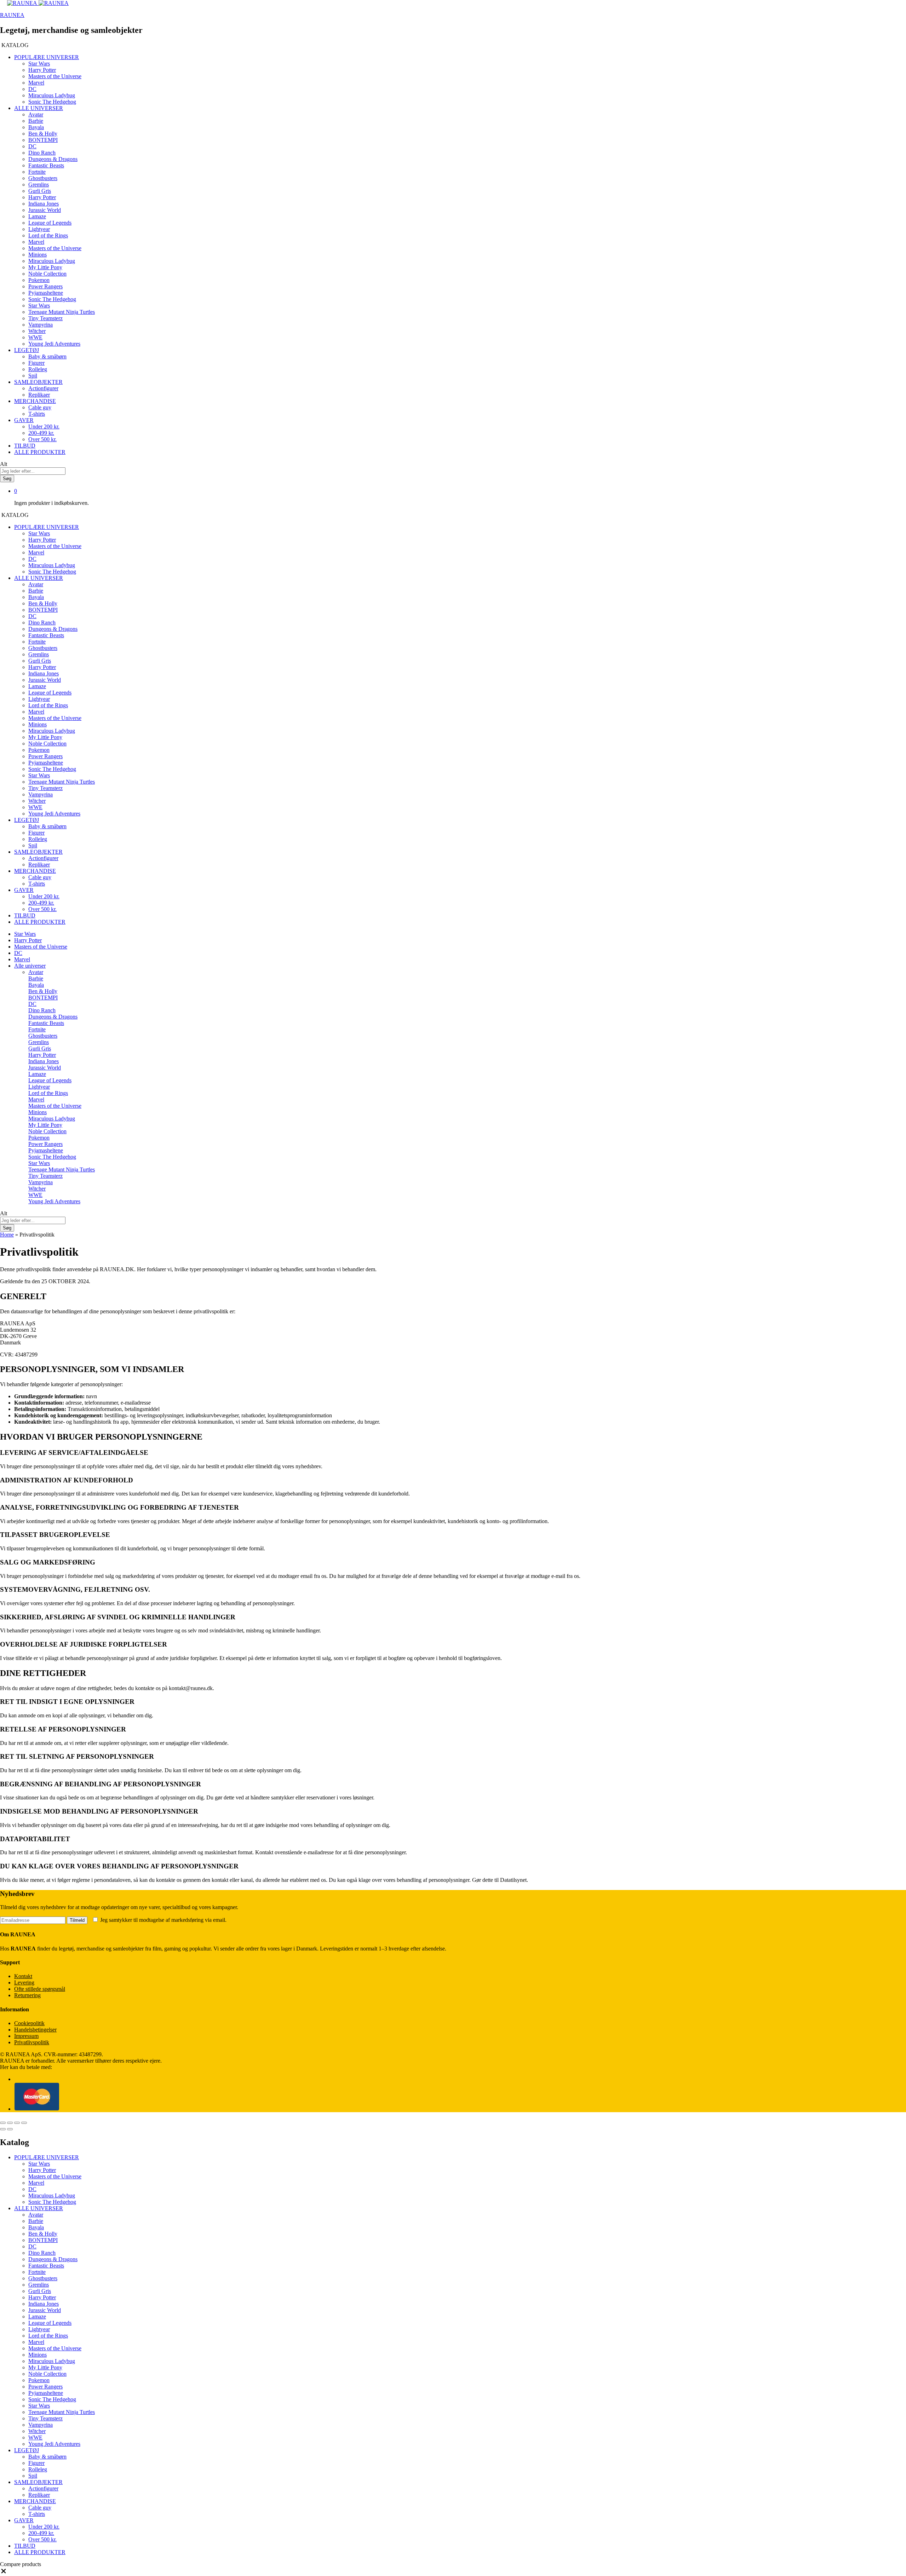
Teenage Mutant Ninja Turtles (62, 312)
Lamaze (37, 216)
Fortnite (37, 172)
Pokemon (39, 280)
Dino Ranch (42, 153)
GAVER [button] (24, 420)
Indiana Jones (44, 204)
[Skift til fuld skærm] (17, 2123)
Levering (24, 1983)
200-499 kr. (41, 433)
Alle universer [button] (30, 966)
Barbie (36, 121)
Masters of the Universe (55, 76)
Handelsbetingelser (35, 2030)
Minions (38, 255)
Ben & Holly (43, 134)
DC (32, 89)
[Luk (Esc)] (3, 2123)
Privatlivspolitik (32, 2042)
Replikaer (39, 395)
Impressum (26, 2036)
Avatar (36, 114)
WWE (35, 337)
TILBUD (25, 446)
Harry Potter (42, 70)
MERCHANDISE (35, 2501)
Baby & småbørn (47, 356)
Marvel (36, 83)
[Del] (10, 2123)
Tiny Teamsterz (45, 318)
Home (7, 1235)
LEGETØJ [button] (27, 350)
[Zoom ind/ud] (24, 2123)
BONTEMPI (43, 140)
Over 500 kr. (42, 439)
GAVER (24, 2520)
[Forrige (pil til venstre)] (3, 2129)
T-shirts (37, 414)
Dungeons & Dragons (53, 159)
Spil (33, 376)
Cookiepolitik (29, 2023)
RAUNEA (12, 15)
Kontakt (23, 1976)
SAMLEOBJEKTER (38, 2482)
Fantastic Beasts (46, 165)
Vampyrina (41, 325)
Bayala (36, 127)
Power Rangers (45, 286)
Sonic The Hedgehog (52, 102)
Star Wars (39, 64)
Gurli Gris (40, 191)
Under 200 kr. (44, 427)
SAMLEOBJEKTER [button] (38, 382)
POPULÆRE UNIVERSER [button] (47, 57)
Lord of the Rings (48, 235)
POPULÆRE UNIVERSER (47, 2157)
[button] (4, 2573)
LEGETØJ (27, 2450)
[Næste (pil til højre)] (10, 2129)
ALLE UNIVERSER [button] (39, 108)
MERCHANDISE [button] (35, 401)
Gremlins (39, 185)
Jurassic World (45, 210)
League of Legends (50, 223)
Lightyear (39, 229)
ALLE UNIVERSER (39, 2208)
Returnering (27, 1995)
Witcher (37, 331)
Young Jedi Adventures (54, 344)
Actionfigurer (43, 388)
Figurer (36, 363)
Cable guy (40, 407)
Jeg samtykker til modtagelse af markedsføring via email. (163, 1920)
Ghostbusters (43, 178)
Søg (7, 479)
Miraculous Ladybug (52, 95)
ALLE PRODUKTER (40, 452)
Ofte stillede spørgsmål (40, 1989)
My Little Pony (45, 267)
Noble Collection (47, 274)
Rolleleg (38, 369)
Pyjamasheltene (46, 293)
